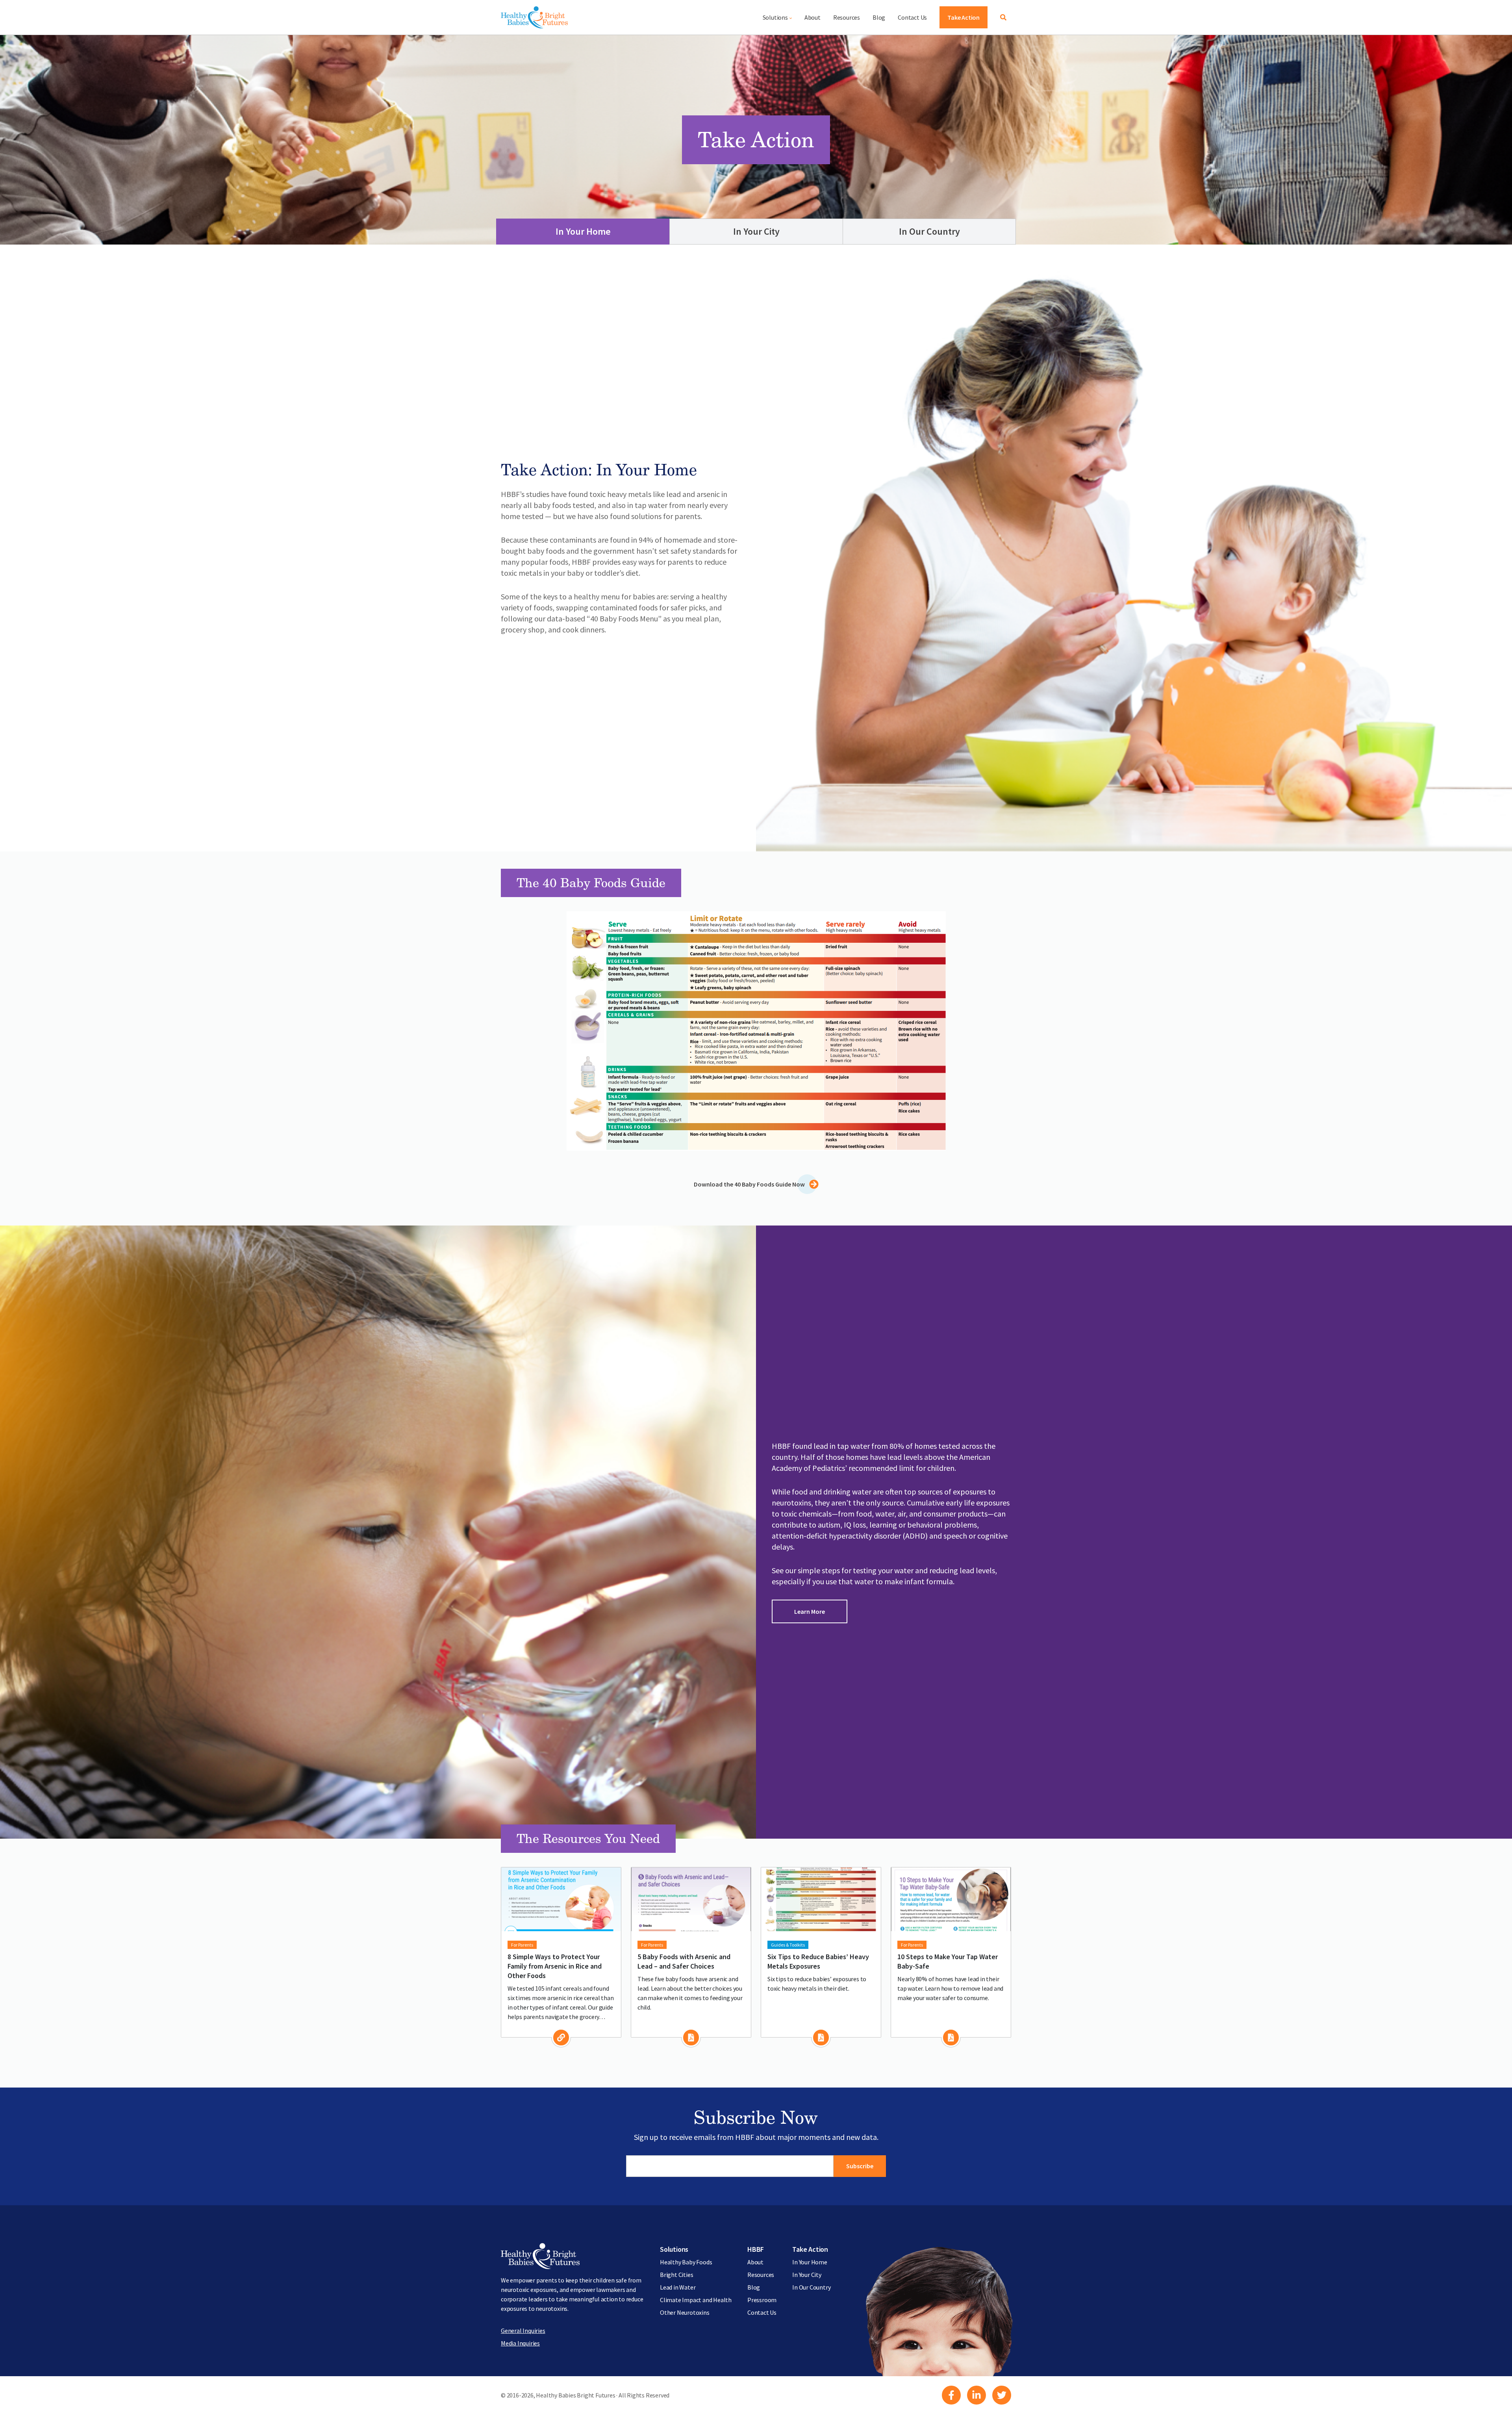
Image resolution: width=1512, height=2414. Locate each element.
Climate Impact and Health (696, 2300)
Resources (847, 17)
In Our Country (929, 231)
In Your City (756, 231)
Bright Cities (676, 2275)
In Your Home (583, 231)
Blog (879, 17)
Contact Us (912, 17)
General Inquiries (523, 2331)
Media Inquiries (520, 2343)
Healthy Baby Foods (686, 2262)
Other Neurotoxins (685, 2312)
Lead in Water (678, 2287)
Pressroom (762, 2300)
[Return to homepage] (534, 17)
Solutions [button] (775, 17)
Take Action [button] (964, 17)
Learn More (810, 1611)
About (813, 17)
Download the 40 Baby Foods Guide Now (750, 1184)
